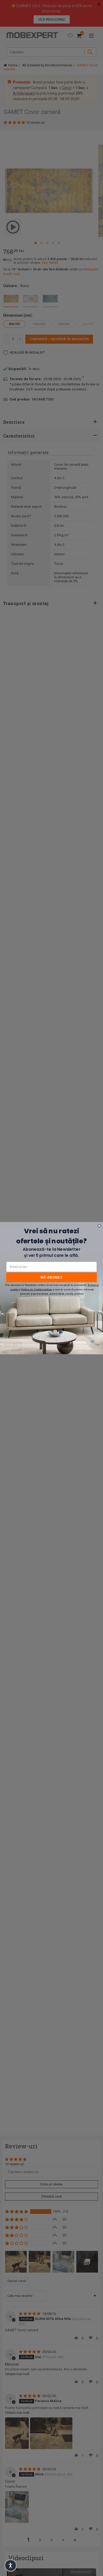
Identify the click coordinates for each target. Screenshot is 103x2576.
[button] (11, 2565)
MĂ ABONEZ (52, 1277)
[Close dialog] (99, 1226)
